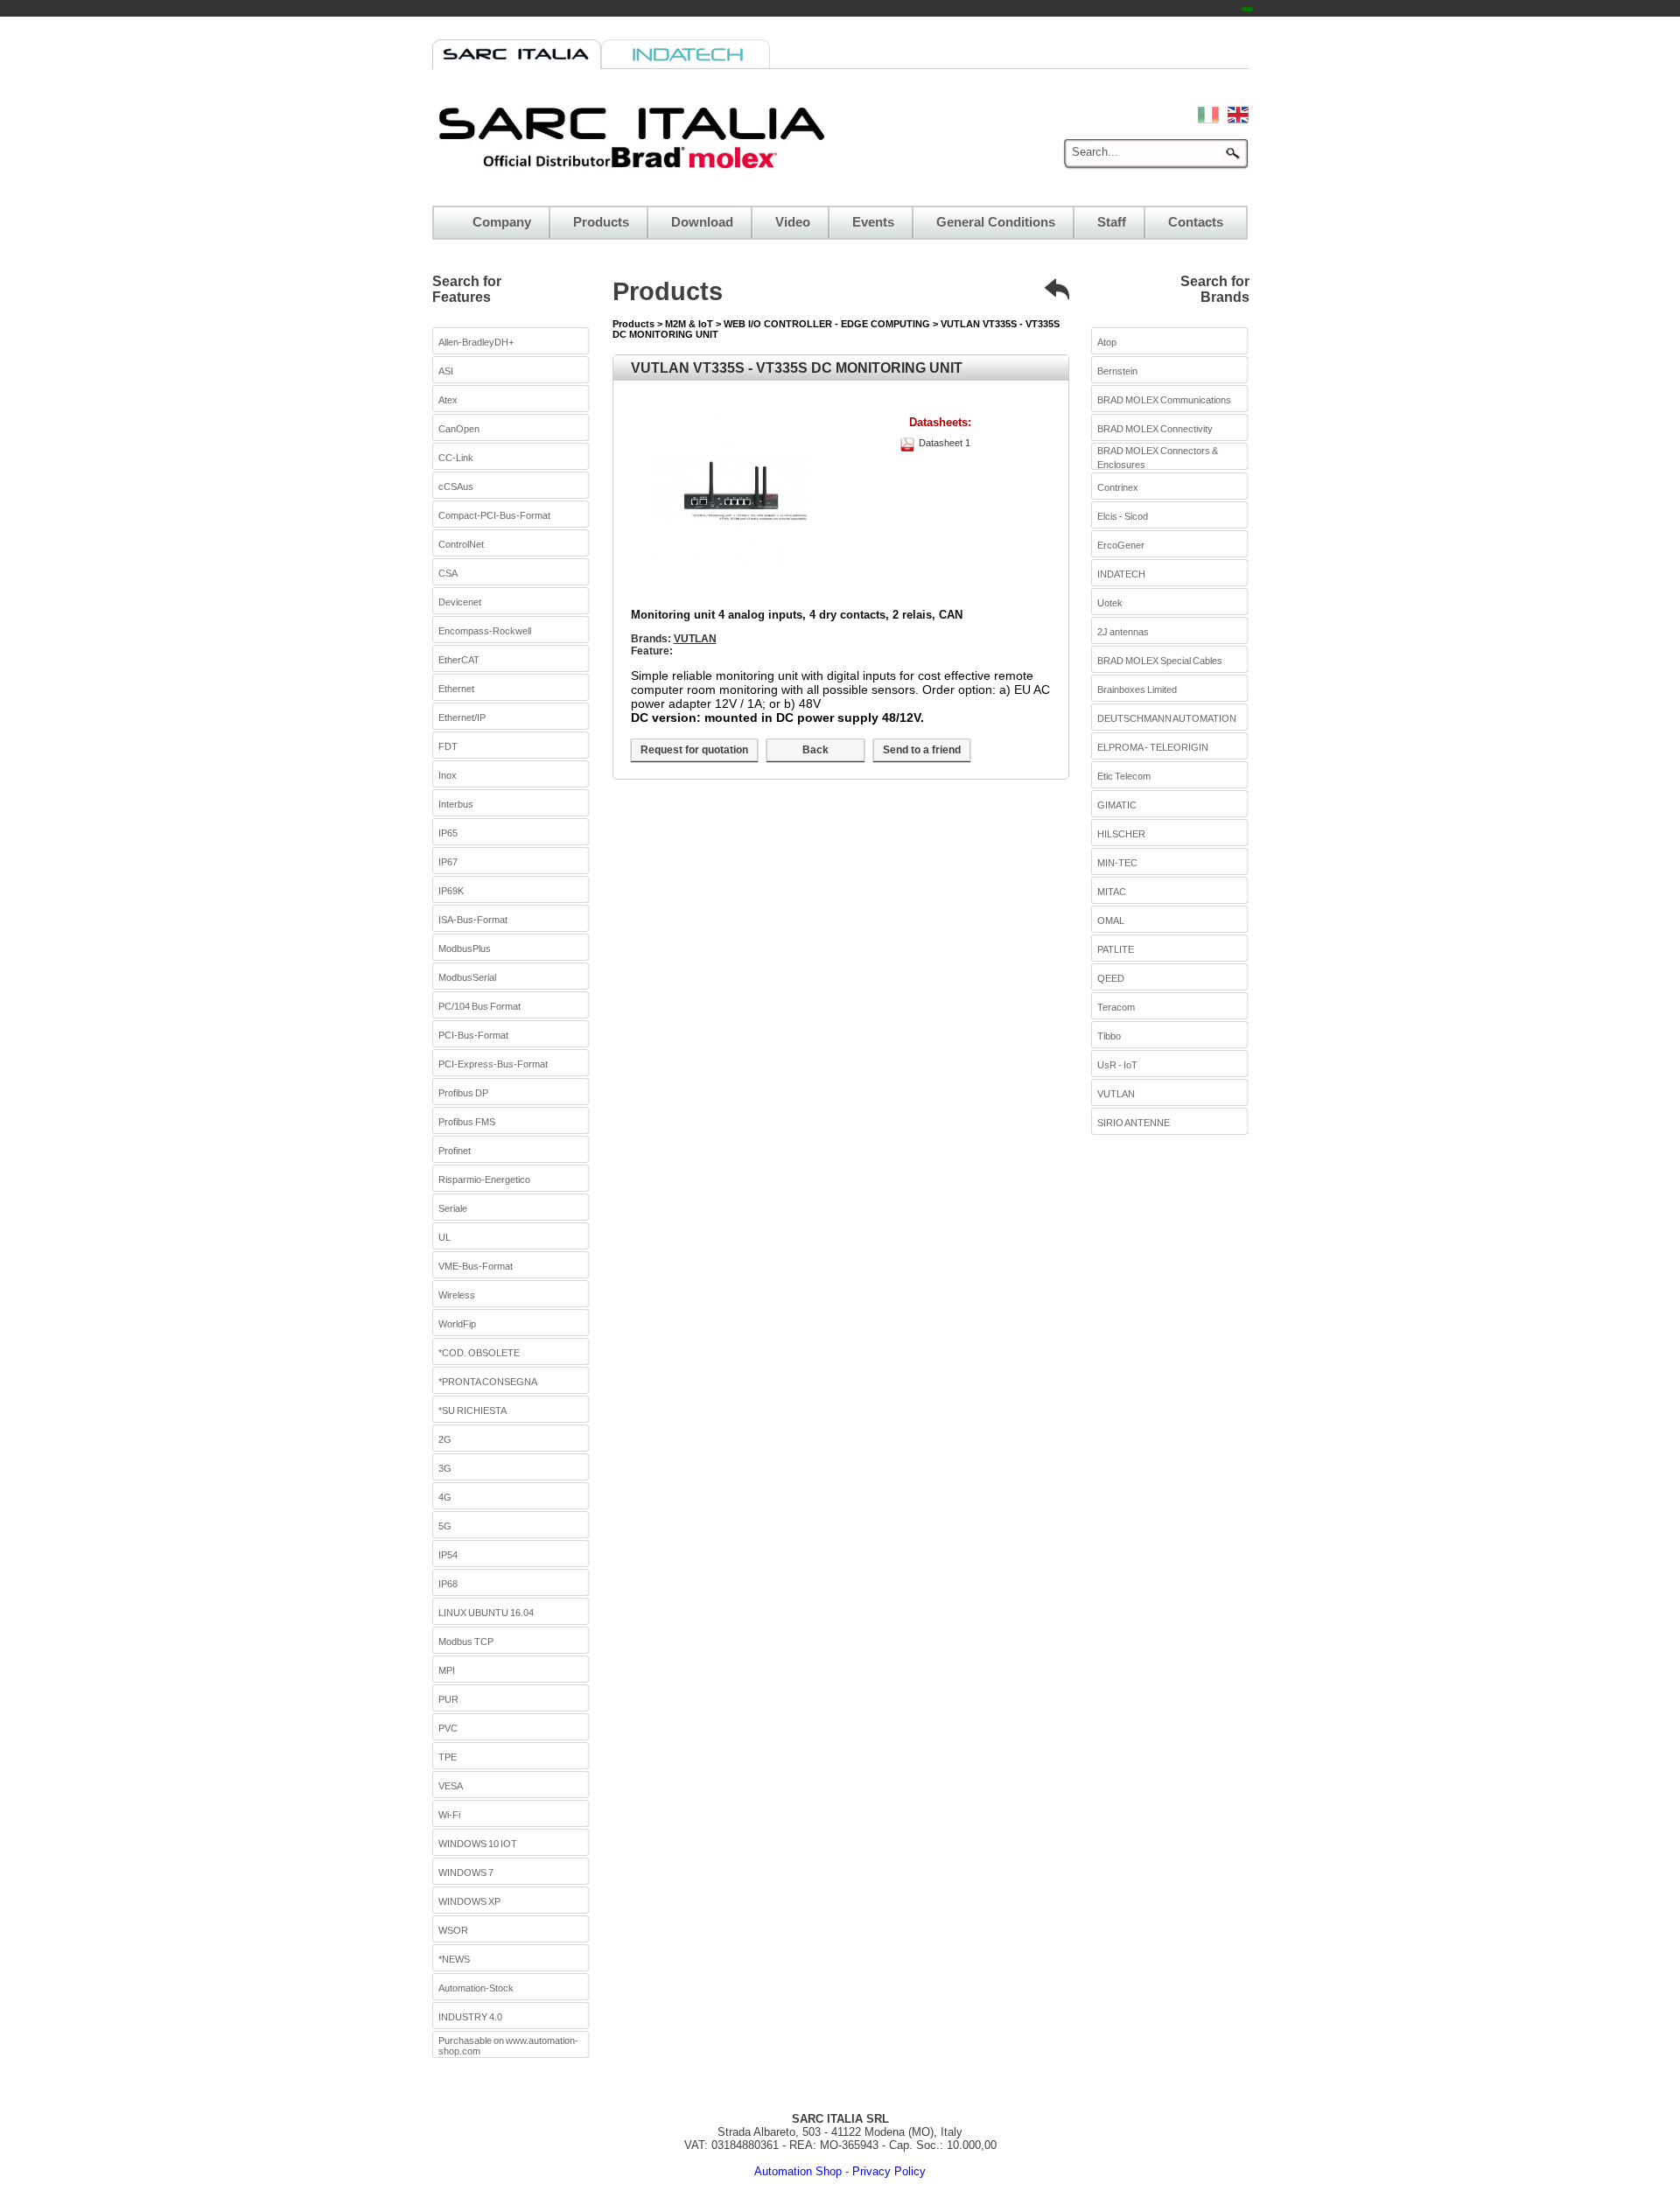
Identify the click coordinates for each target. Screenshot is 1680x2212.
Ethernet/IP (462, 717)
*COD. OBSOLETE (479, 1353)
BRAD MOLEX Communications (1164, 400)
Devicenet (460, 602)
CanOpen (459, 429)
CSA (448, 573)
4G (445, 1497)
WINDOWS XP (469, 1901)
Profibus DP (463, 1093)
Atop (1107, 342)
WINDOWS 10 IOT (478, 1844)
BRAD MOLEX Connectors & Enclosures (1158, 458)
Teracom (1116, 1007)
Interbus (456, 804)
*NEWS (454, 1959)
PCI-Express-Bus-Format (493, 1064)
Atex (448, 400)
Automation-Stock (476, 1988)
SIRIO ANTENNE (1134, 1123)
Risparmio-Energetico (484, 1179)
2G (445, 1439)
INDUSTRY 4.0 (470, 2017)
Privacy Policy (889, 2171)
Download (702, 222)
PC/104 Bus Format (479, 1006)
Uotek (1110, 603)
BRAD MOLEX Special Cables (1160, 661)
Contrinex (1118, 487)
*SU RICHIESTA (472, 1410)
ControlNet (461, 544)
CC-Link (456, 458)
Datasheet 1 (945, 443)
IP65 (448, 833)
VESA (451, 1786)
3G (445, 1468)
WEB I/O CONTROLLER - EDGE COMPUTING (828, 324)
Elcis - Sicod (1123, 516)
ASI (446, 371)
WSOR (453, 1930)
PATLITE (1116, 949)
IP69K (451, 891)
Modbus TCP (466, 1641)
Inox (448, 775)
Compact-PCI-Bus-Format (494, 515)
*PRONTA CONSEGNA (488, 1382)
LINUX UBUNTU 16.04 (486, 1613)
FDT (448, 746)
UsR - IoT (1117, 1065)
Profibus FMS (467, 1122)
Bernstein (1117, 371)
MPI (447, 1670)
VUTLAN (695, 639)
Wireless (457, 1295)
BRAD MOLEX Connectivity (1155, 429)
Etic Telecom (1124, 776)
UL (444, 1237)
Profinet (455, 1151)
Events (873, 222)
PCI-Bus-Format (473, 1035)
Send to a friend (922, 750)
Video (793, 222)
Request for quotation (694, 750)
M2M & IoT (690, 324)
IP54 (448, 1555)
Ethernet (456, 689)
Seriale (453, 1208)
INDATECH (1121, 574)
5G (445, 1526)
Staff (1112, 222)
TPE (448, 1757)
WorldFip (457, 1324)
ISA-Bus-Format (473, 920)
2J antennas (1123, 632)
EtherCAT (459, 660)
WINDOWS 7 (466, 1872)
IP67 (448, 862)
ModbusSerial (467, 977)
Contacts (1196, 222)
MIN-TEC (1117, 863)
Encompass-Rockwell (485, 631)
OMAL (1111, 920)
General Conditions (996, 222)
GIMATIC (1117, 805)
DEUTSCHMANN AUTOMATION (1167, 718)
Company (502, 222)
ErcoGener (1121, 545)
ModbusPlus (465, 948)
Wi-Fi (449, 1815)
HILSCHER (1121, 834)
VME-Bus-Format (476, 1266)
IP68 (448, 1584)
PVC (448, 1728)
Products (601, 222)
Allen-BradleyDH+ (476, 342)
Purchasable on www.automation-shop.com (508, 2046)
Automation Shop (798, 2171)
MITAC (1112, 892)
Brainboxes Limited (1137, 689)
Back (815, 750)
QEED (1111, 978)
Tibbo (1109, 1036)
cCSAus (456, 486)
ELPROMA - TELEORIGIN (1153, 747)
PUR (448, 1699)
